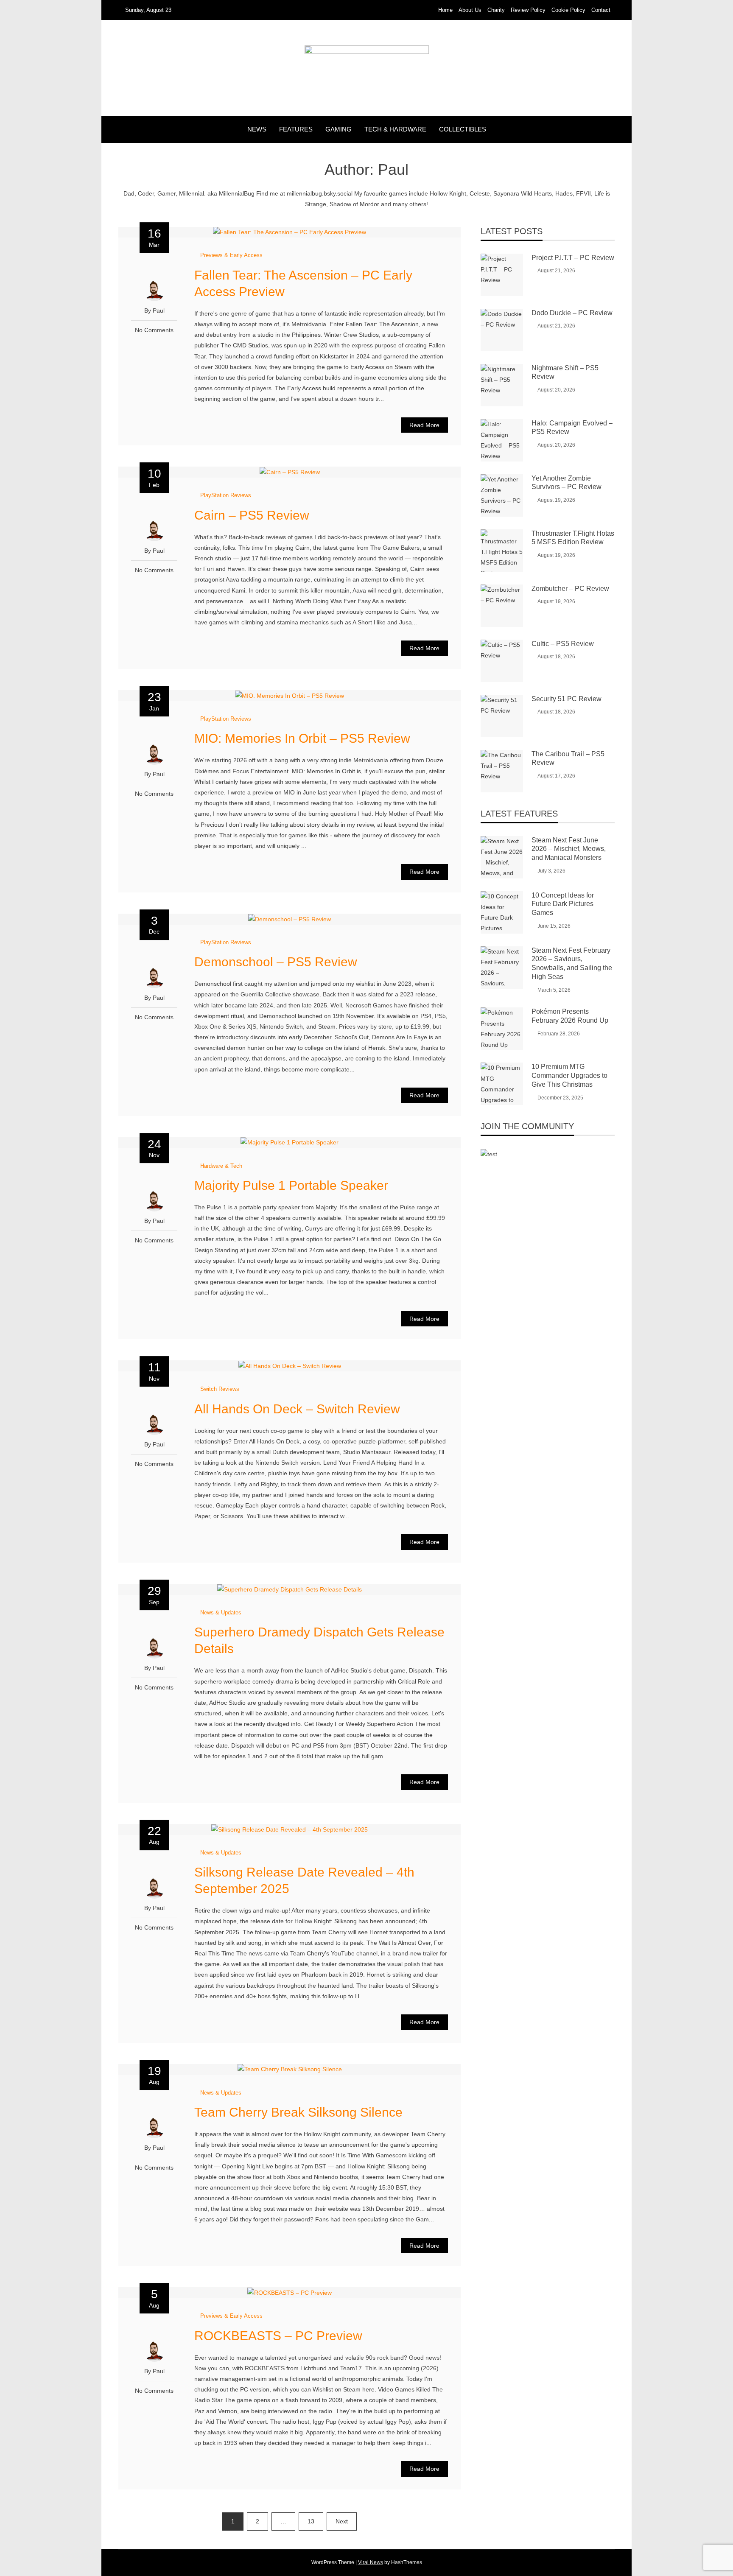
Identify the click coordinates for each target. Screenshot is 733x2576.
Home (445, 10)
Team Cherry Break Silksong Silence (298, 2112)
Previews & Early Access (231, 255)
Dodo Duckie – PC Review (572, 313)
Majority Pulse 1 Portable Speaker (291, 1185)
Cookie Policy (568, 10)
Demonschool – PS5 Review (276, 962)
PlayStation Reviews (226, 495)
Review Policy (528, 10)
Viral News (371, 2562)
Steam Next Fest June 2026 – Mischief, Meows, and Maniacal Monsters (569, 849)
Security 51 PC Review (567, 699)
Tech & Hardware (395, 129)
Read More (424, 425)
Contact (601, 10)
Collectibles (463, 129)
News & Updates (221, 1612)
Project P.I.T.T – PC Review (573, 258)
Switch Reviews (220, 1389)
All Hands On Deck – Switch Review (297, 1409)
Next (342, 2521)
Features (296, 129)
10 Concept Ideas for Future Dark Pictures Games (563, 904)
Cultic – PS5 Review (563, 644)
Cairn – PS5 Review (252, 515)
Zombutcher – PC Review (570, 589)
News (257, 129)
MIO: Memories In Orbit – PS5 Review (302, 738)
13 (311, 2521)
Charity (496, 10)
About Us (470, 10)
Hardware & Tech (221, 1166)
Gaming (339, 129)
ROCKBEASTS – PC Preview (278, 2336)
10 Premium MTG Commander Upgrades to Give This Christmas (569, 1075)
